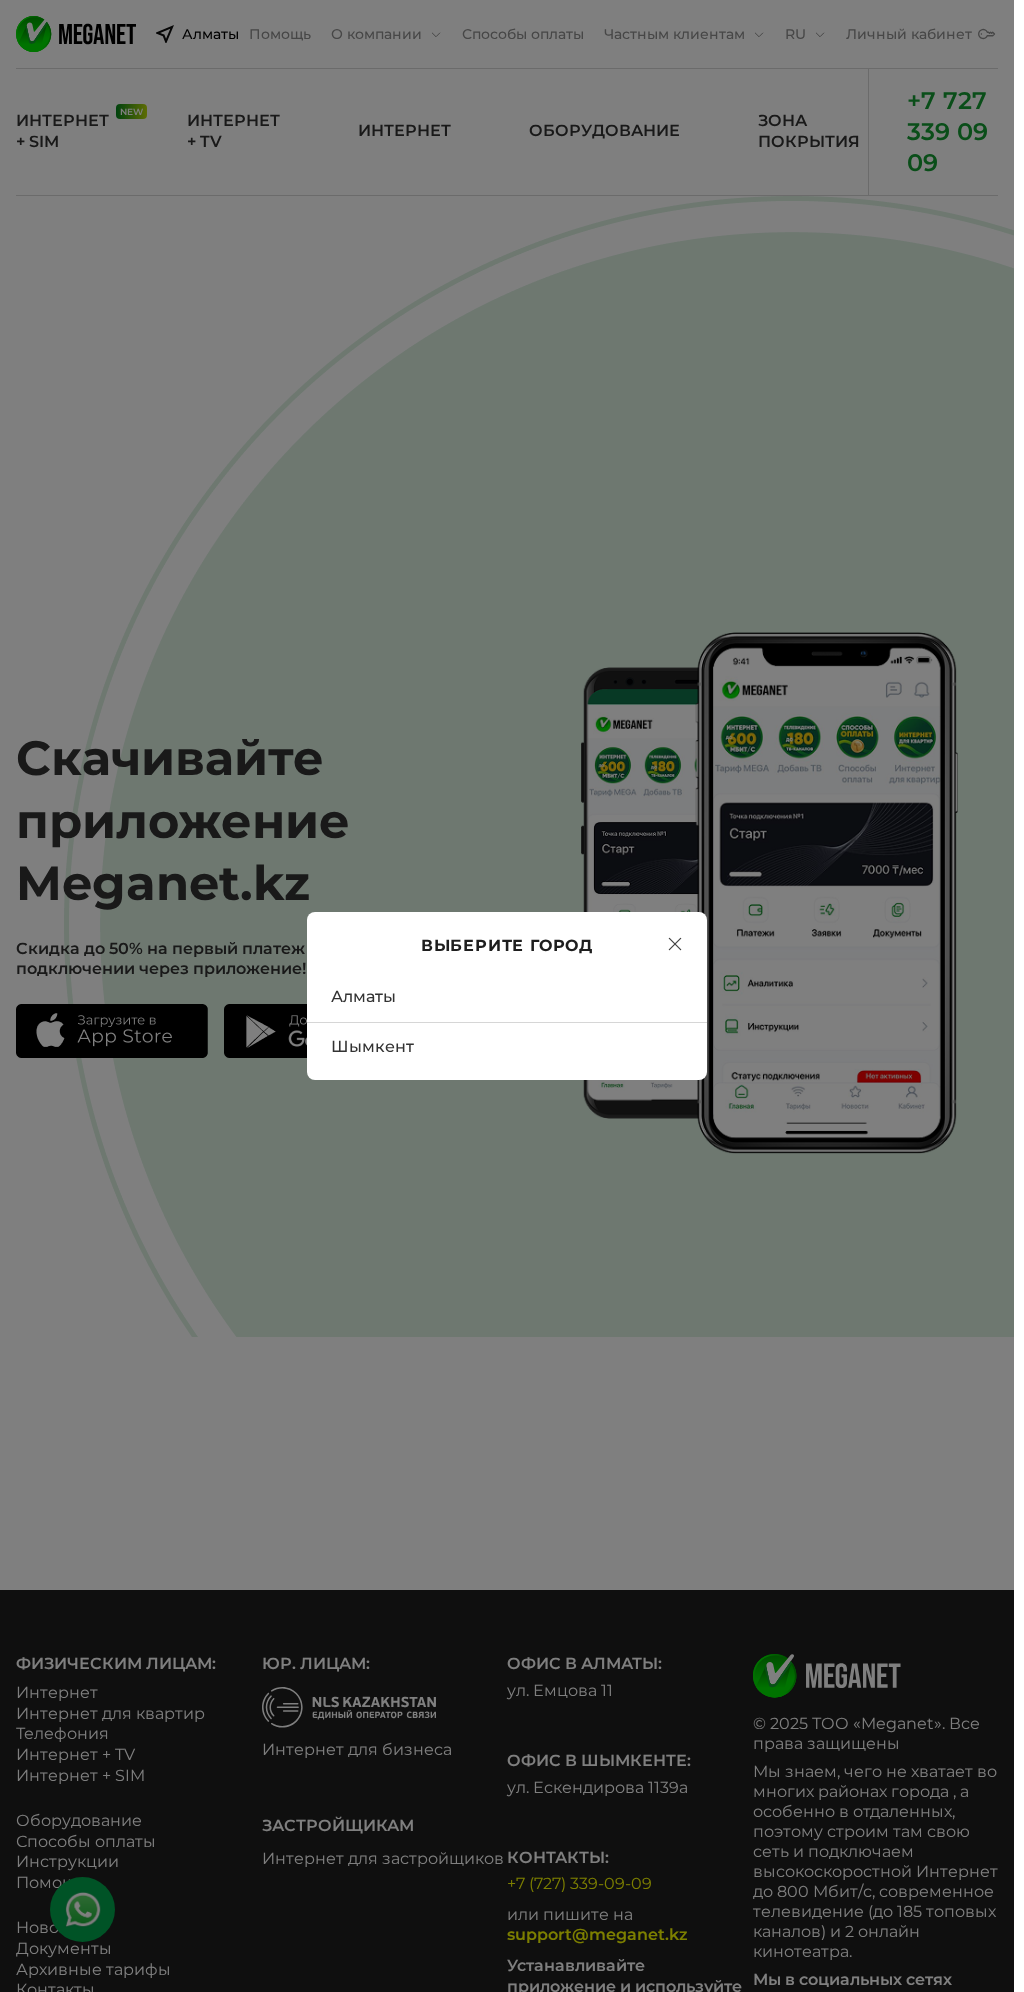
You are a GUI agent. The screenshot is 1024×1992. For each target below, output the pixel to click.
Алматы (363, 996)
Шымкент (372, 1046)
